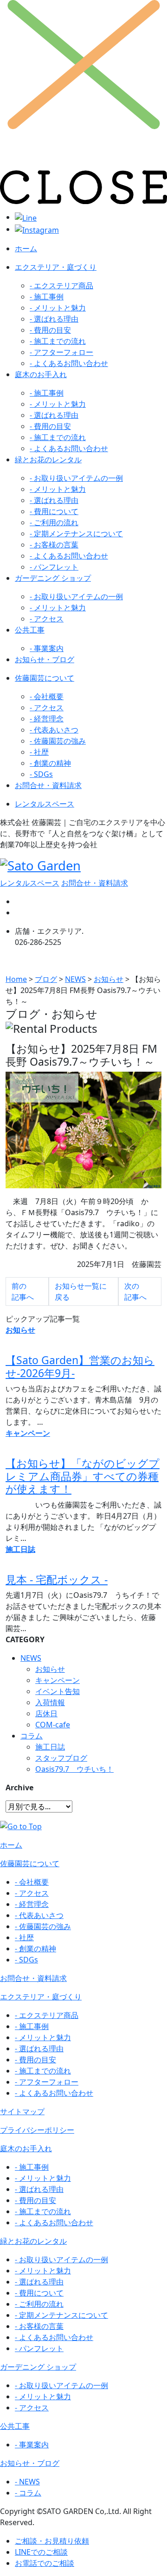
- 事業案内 (47, 648)
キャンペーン (58, 1680)
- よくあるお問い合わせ (69, 363)
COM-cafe (53, 1725)
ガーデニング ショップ (53, 578)
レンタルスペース (45, 804)
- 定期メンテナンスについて (76, 534)
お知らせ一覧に (81, 1291)
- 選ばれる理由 (54, 319)
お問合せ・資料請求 (48, 785)
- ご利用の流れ (54, 522)
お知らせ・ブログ (45, 659)
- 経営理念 (47, 719)
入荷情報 (50, 1702)
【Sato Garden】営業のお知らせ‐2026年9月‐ (80, 1366)
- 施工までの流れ (58, 341)
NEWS (31, 1658)
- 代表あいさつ (54, 730)
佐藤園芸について (45, 678)
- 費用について (54, 511)
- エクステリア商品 (61, 286)
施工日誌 (50, 1747)
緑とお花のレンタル (48, 459)
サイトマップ (22, 2111)
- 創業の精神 (50, 763)
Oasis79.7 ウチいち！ (74, 1769)
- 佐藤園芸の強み (58, 741)
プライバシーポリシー (37, 2130)
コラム (32, 1736)
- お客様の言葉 (54, 545)
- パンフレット (54, 567)
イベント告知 (58, 1691)
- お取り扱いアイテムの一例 (76, 478)
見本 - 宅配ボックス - (57, 1579)
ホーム (26, 248)
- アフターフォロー (61, 352)
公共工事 (30, 630)
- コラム (28, 2493)
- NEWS (27, 2482)
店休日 (46, 1713)
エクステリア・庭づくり (56, 267)
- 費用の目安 (50, 330)
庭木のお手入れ (41, 374)
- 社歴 (39, 752)
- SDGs (41, 774)
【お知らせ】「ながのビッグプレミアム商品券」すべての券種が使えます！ (83, 1476)
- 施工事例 (47, 297)
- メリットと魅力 (58, 308)
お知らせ (50, 1669)
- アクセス (47, 619)
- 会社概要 (47, 696)
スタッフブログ (61, 1758)
